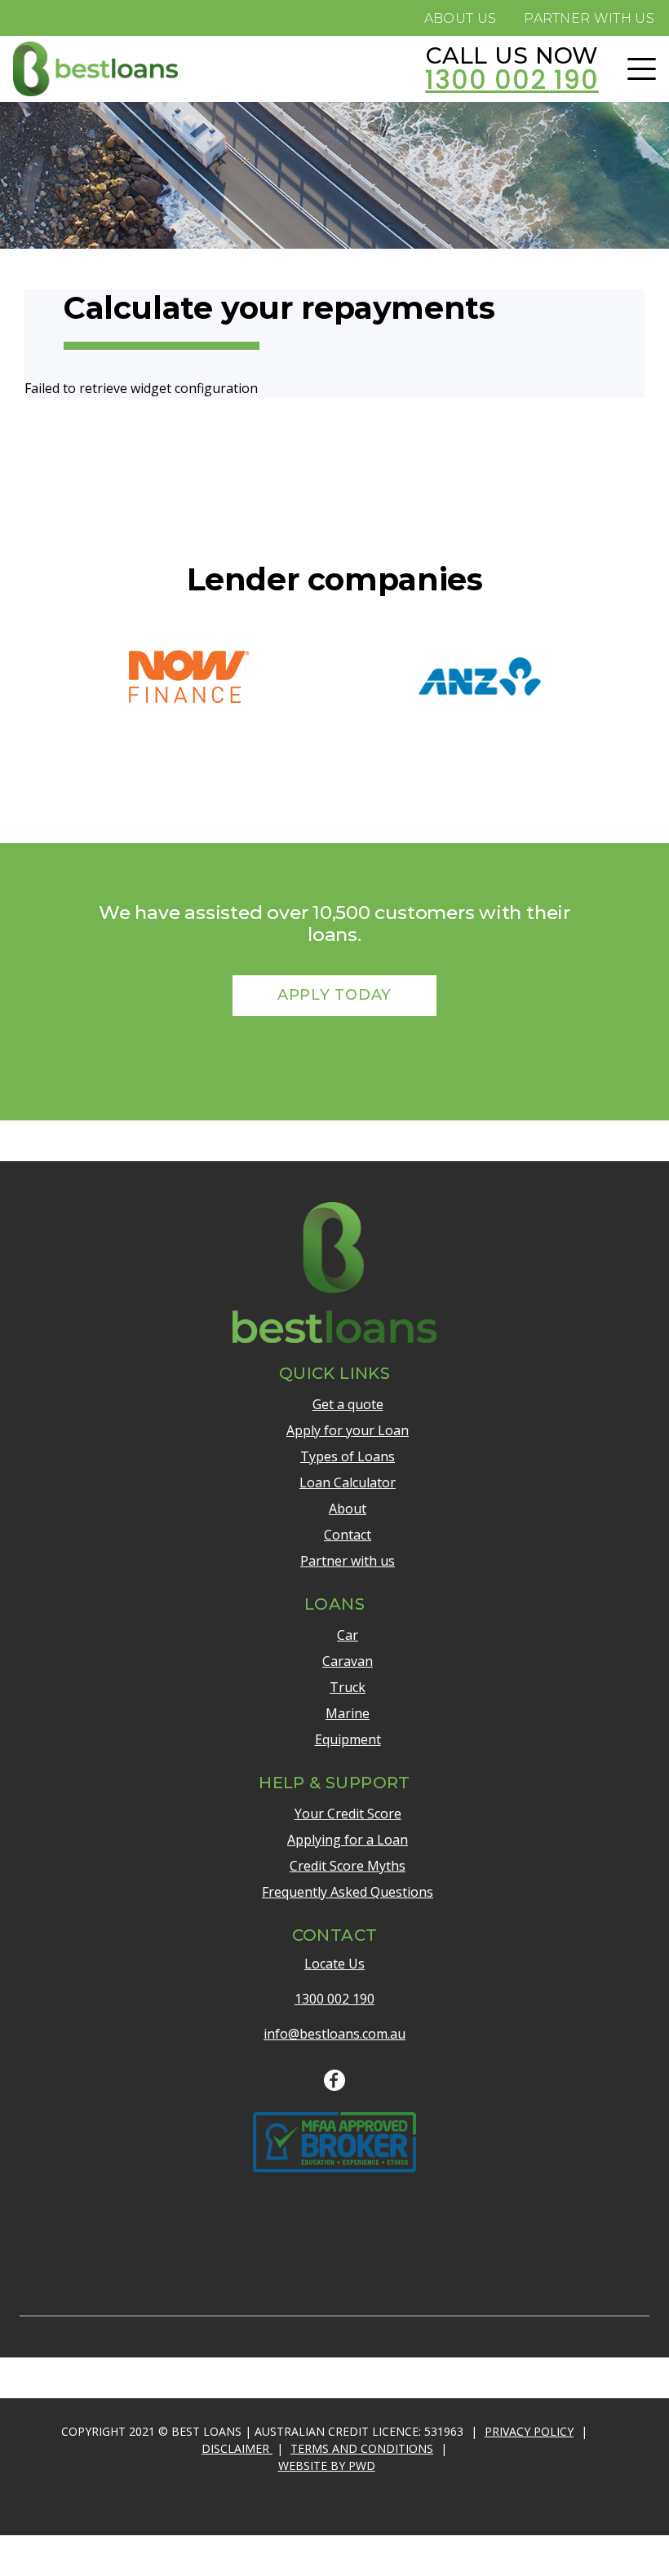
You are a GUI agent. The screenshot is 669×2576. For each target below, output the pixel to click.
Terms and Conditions (362, 2448)
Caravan (348, 1661)
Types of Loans (348, 1456)
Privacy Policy (529, 2431)
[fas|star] (334, 2081)
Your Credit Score (348, 1814)
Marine (348, 1713)
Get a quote (348, 1404)
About (348, 1509)
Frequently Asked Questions (348, 1892)
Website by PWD (327, 2466)
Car (348, 1635)
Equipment (348, 1739)
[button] (642, 69)
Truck (348, 1687)
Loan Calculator (348, 1482)
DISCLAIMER (237, 2448)
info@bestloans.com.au (334, 2034)
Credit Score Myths (348, 1866)
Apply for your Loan (348, 1430)
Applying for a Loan (348, 1840)
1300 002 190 (334, 1999)
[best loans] (95, 69)
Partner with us (348, 1561)
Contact (348, 1535)
